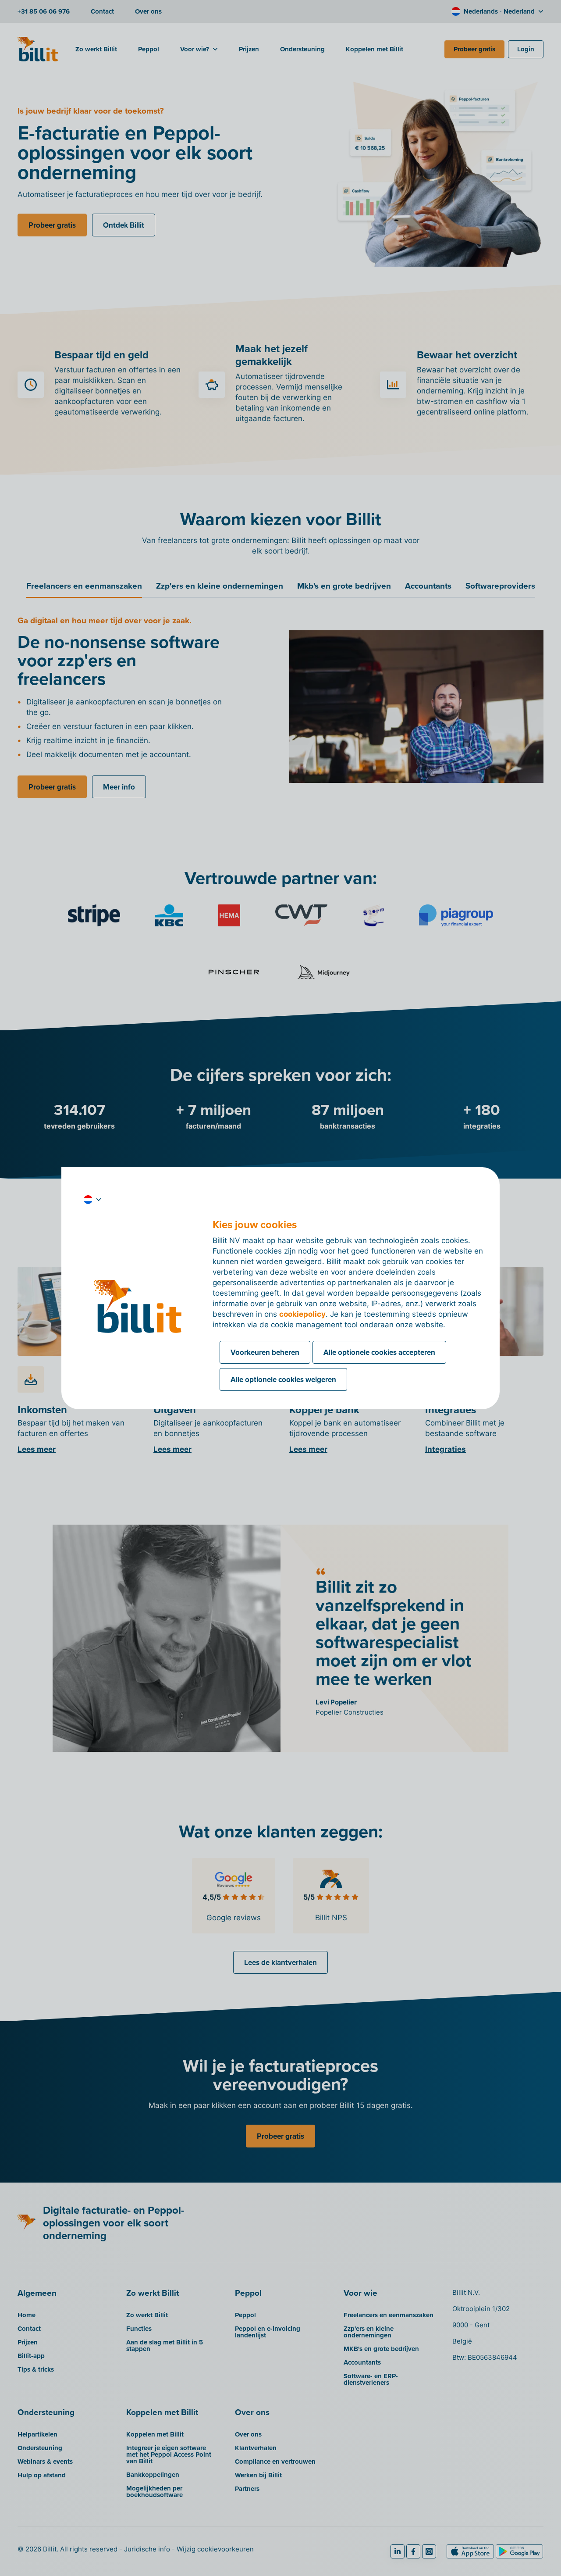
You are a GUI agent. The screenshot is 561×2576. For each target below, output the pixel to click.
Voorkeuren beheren (265, 1352)
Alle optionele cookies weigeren (283, 1379)
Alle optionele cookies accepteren (379, 1352)
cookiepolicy (302, 1314)
